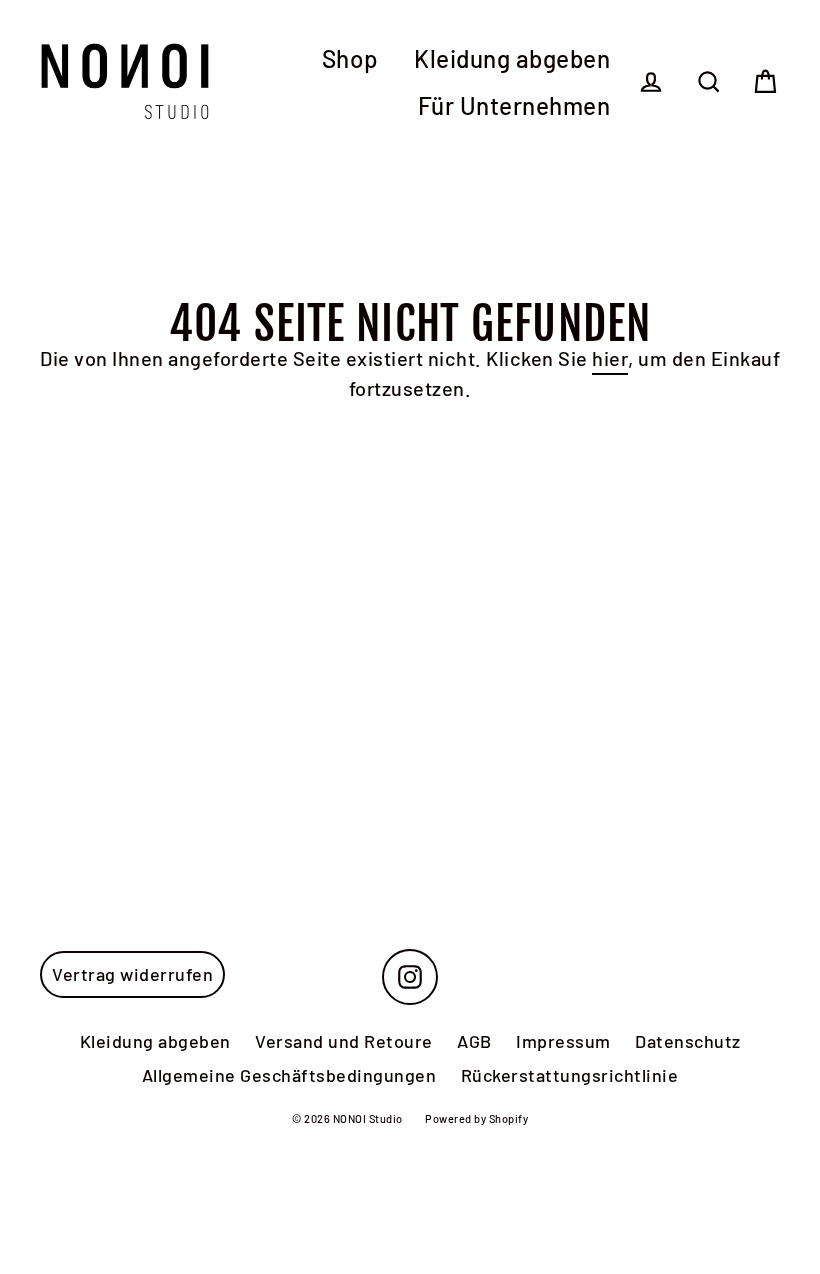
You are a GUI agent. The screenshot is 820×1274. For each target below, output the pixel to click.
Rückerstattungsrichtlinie (570, 1075)
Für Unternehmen (514, 105)
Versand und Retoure (344, 1041)
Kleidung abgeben (512, 58)
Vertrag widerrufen (132, 974)
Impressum (563, 1041)
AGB (474, 1041)
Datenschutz (688, 1041)
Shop (350, 58)
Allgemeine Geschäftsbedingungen (289, 1075)
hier (610, 358)
